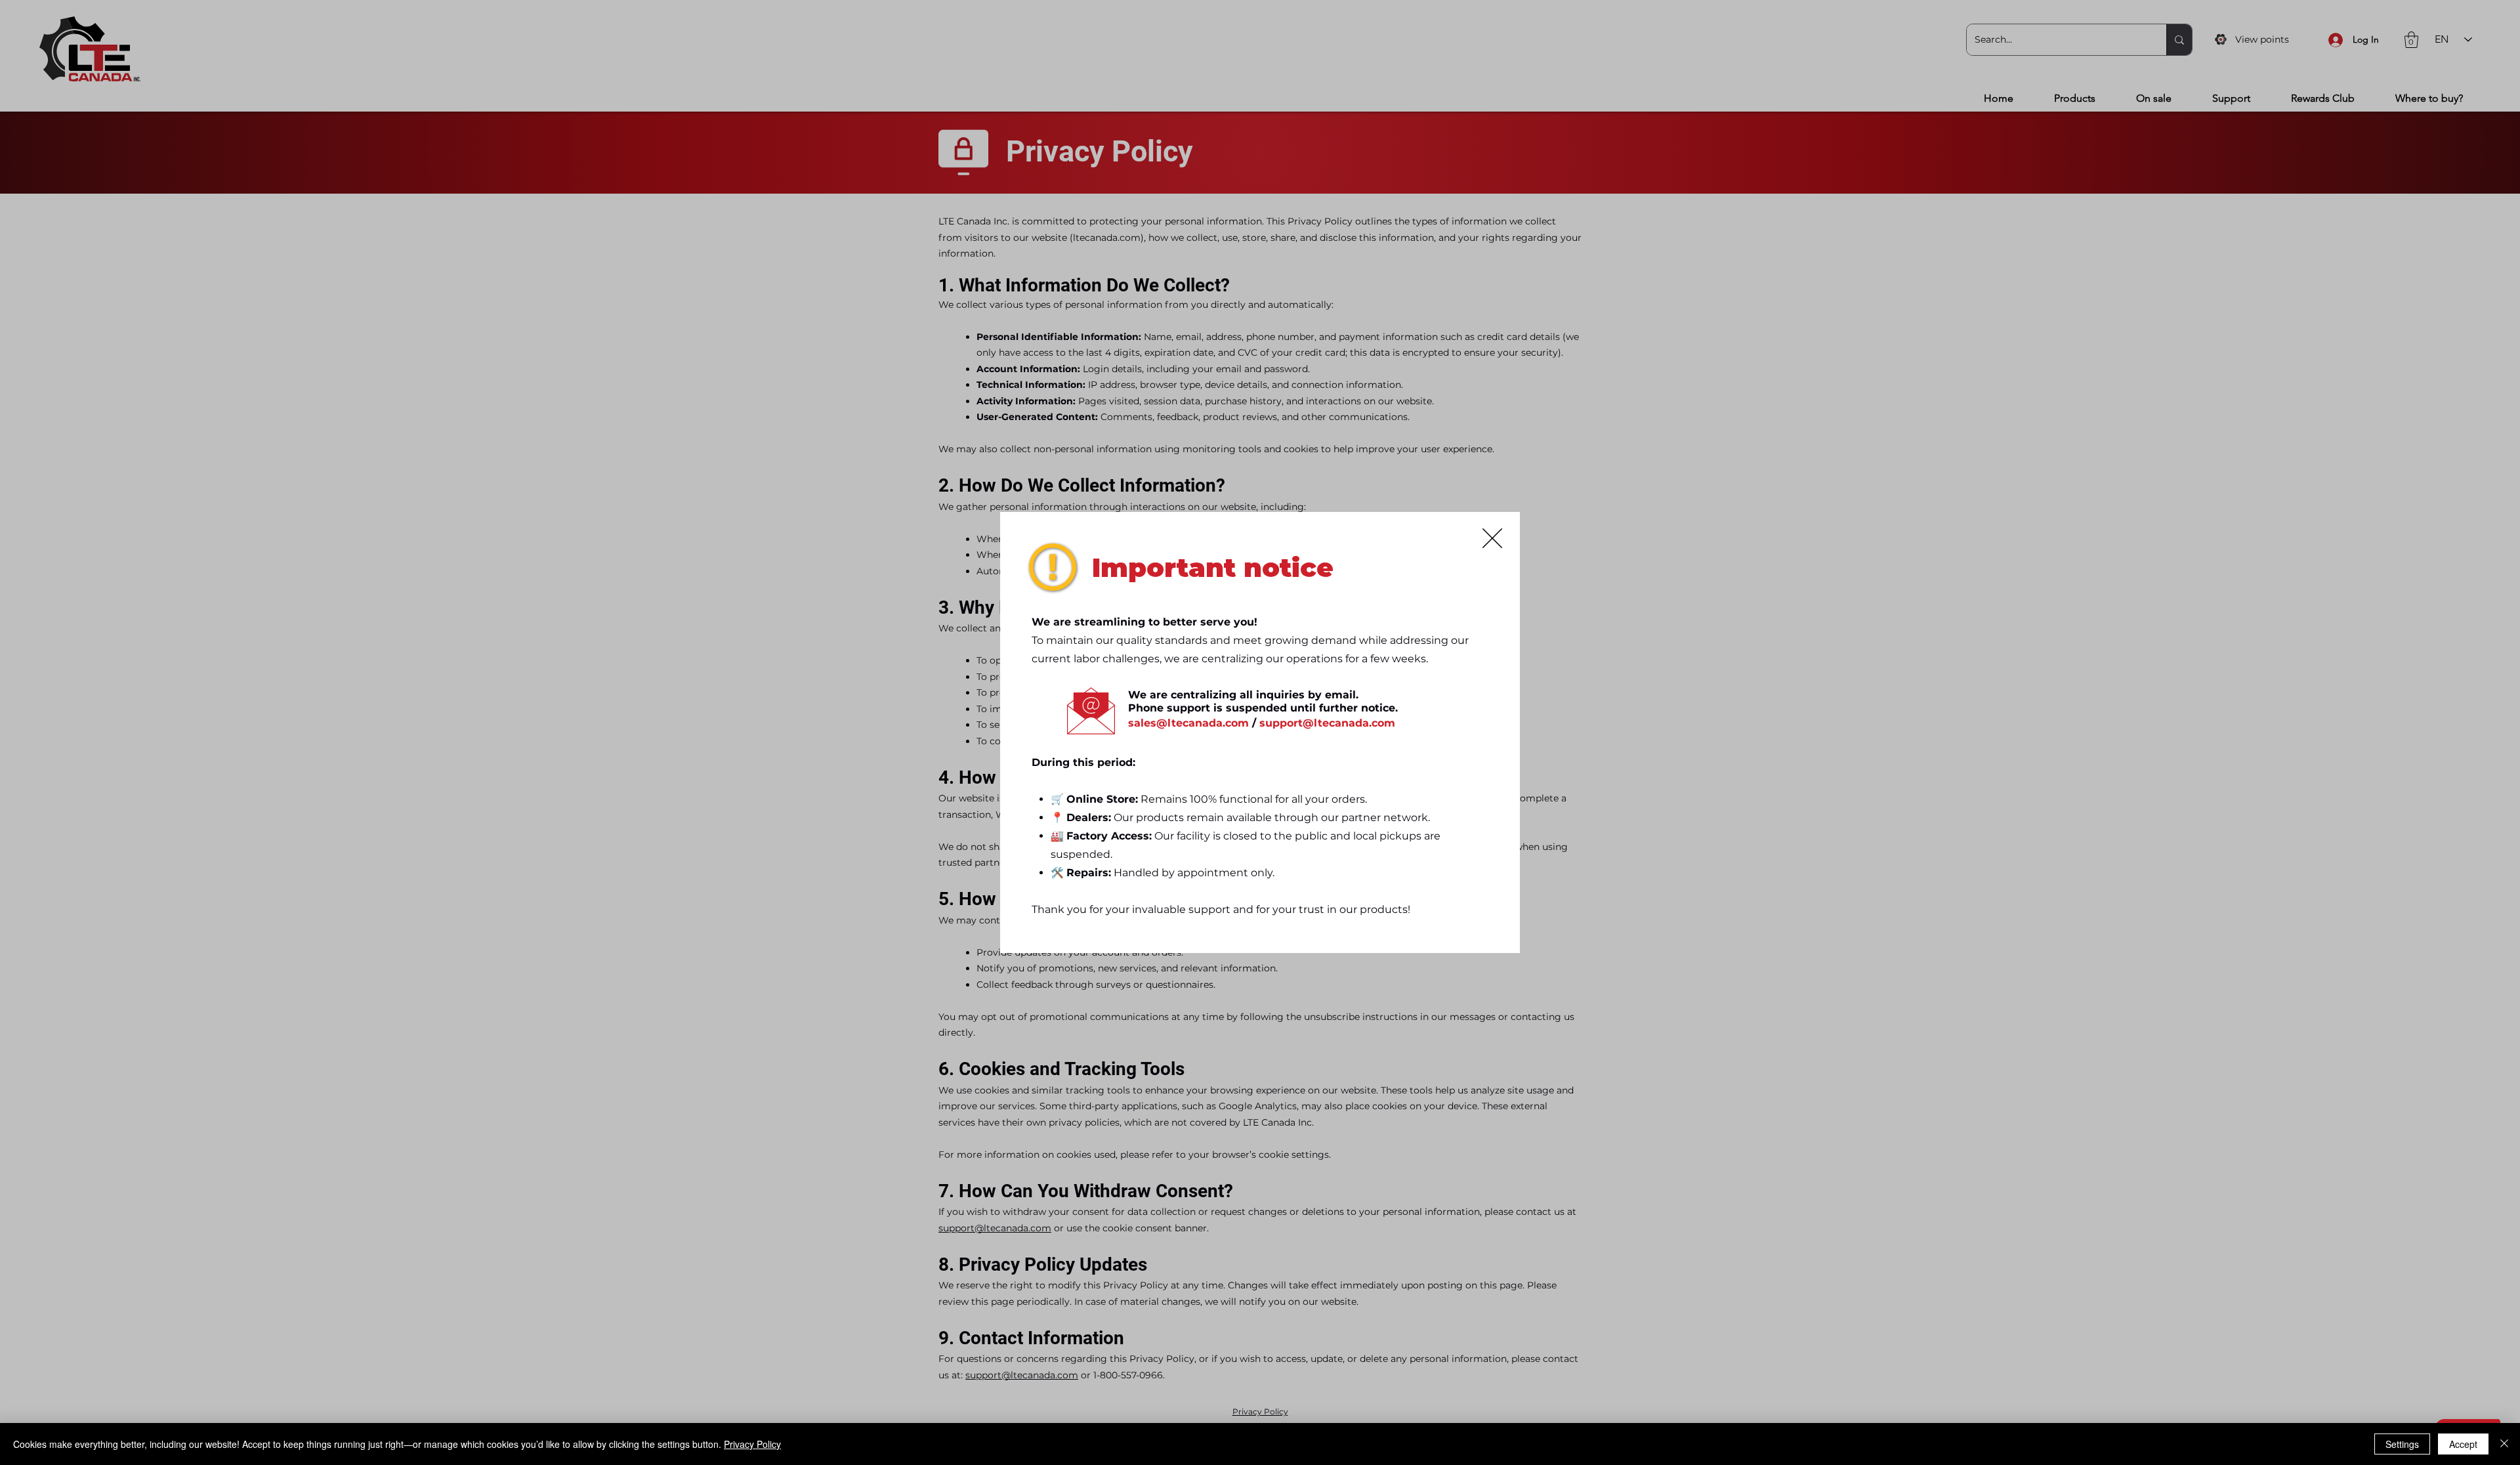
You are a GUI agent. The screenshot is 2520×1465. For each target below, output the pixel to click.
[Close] (2504, 1444)
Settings (2402, 1444)
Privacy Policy (752, 1444)
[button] (1492, 538)
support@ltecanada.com (1327, 723)
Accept (2463, 1444)
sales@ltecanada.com (1188, 723)
